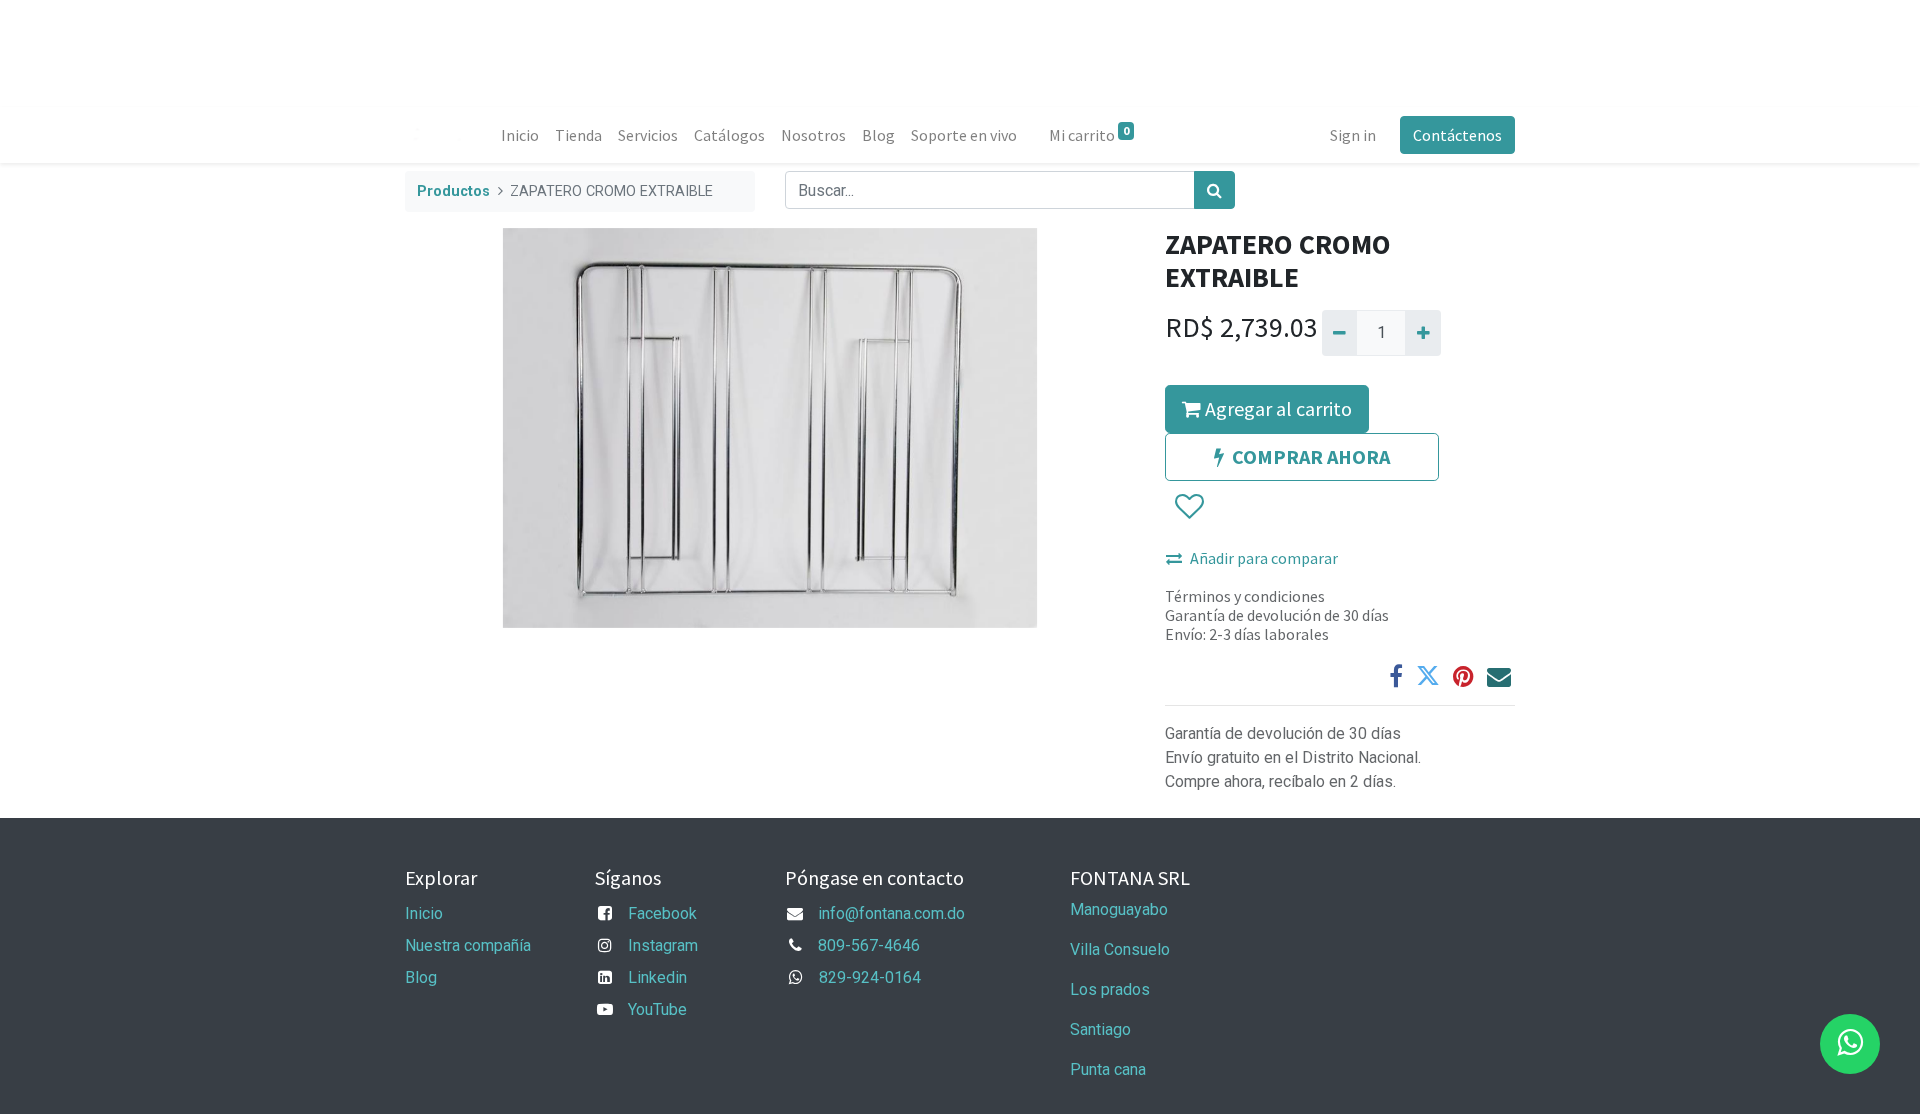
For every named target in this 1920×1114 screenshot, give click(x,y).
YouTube (657, 1009)
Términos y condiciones (1245, 596)
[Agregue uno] (1422, 333)
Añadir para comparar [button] (1264, 558)
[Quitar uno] (1339, 333)
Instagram (663, 945)
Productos (453, 191)
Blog (421, 977)
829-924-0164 (870, 977)
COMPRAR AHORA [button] (1311, 456)
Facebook (662, 913)
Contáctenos (1457, 135)
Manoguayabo (1119, 909)
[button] (1188, 507)
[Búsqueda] (1214, 190)
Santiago (1100, 1029)
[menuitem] (520, 135)
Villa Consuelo (1120, 949)
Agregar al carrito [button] (1276, 408)
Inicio (424, 913)
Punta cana (1110, 1069)
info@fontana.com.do (891, 913)
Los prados (1110, 989)
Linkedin (657, 977)
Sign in (1353, 135)
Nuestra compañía (468, 945)
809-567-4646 (869, 945)
